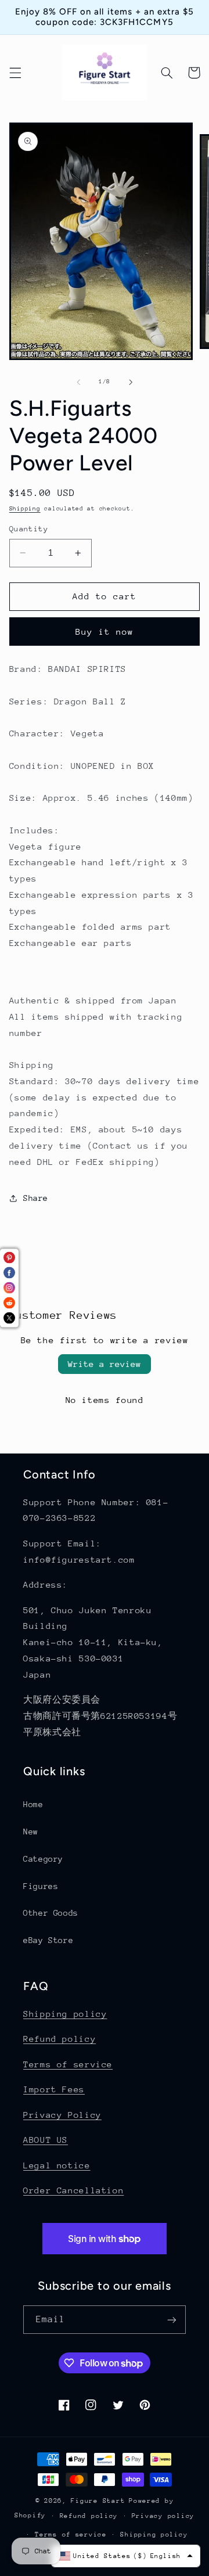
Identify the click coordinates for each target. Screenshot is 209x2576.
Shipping (25, 509)
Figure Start (98, 2501)
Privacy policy (163, 2516)
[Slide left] (78, 382)
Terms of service (68, 2064)
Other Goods (51, 1913)
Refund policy (60, 2039)
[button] (15, 73)
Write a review (105, 1364)
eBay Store (48, 1940)
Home (33, 1804)
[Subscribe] (172, 2320)
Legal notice (57, 2165)
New (31, 1832)
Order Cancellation (73, 2190)
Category (43, 1859)
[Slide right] (131, 382)
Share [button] (36, 1198)
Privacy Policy (62, 2115)
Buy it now (105, 632)
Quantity (29, 529)
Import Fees (54, 2089)
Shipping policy (65, 2014)
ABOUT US (46, 2140)
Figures (41, 1886)
